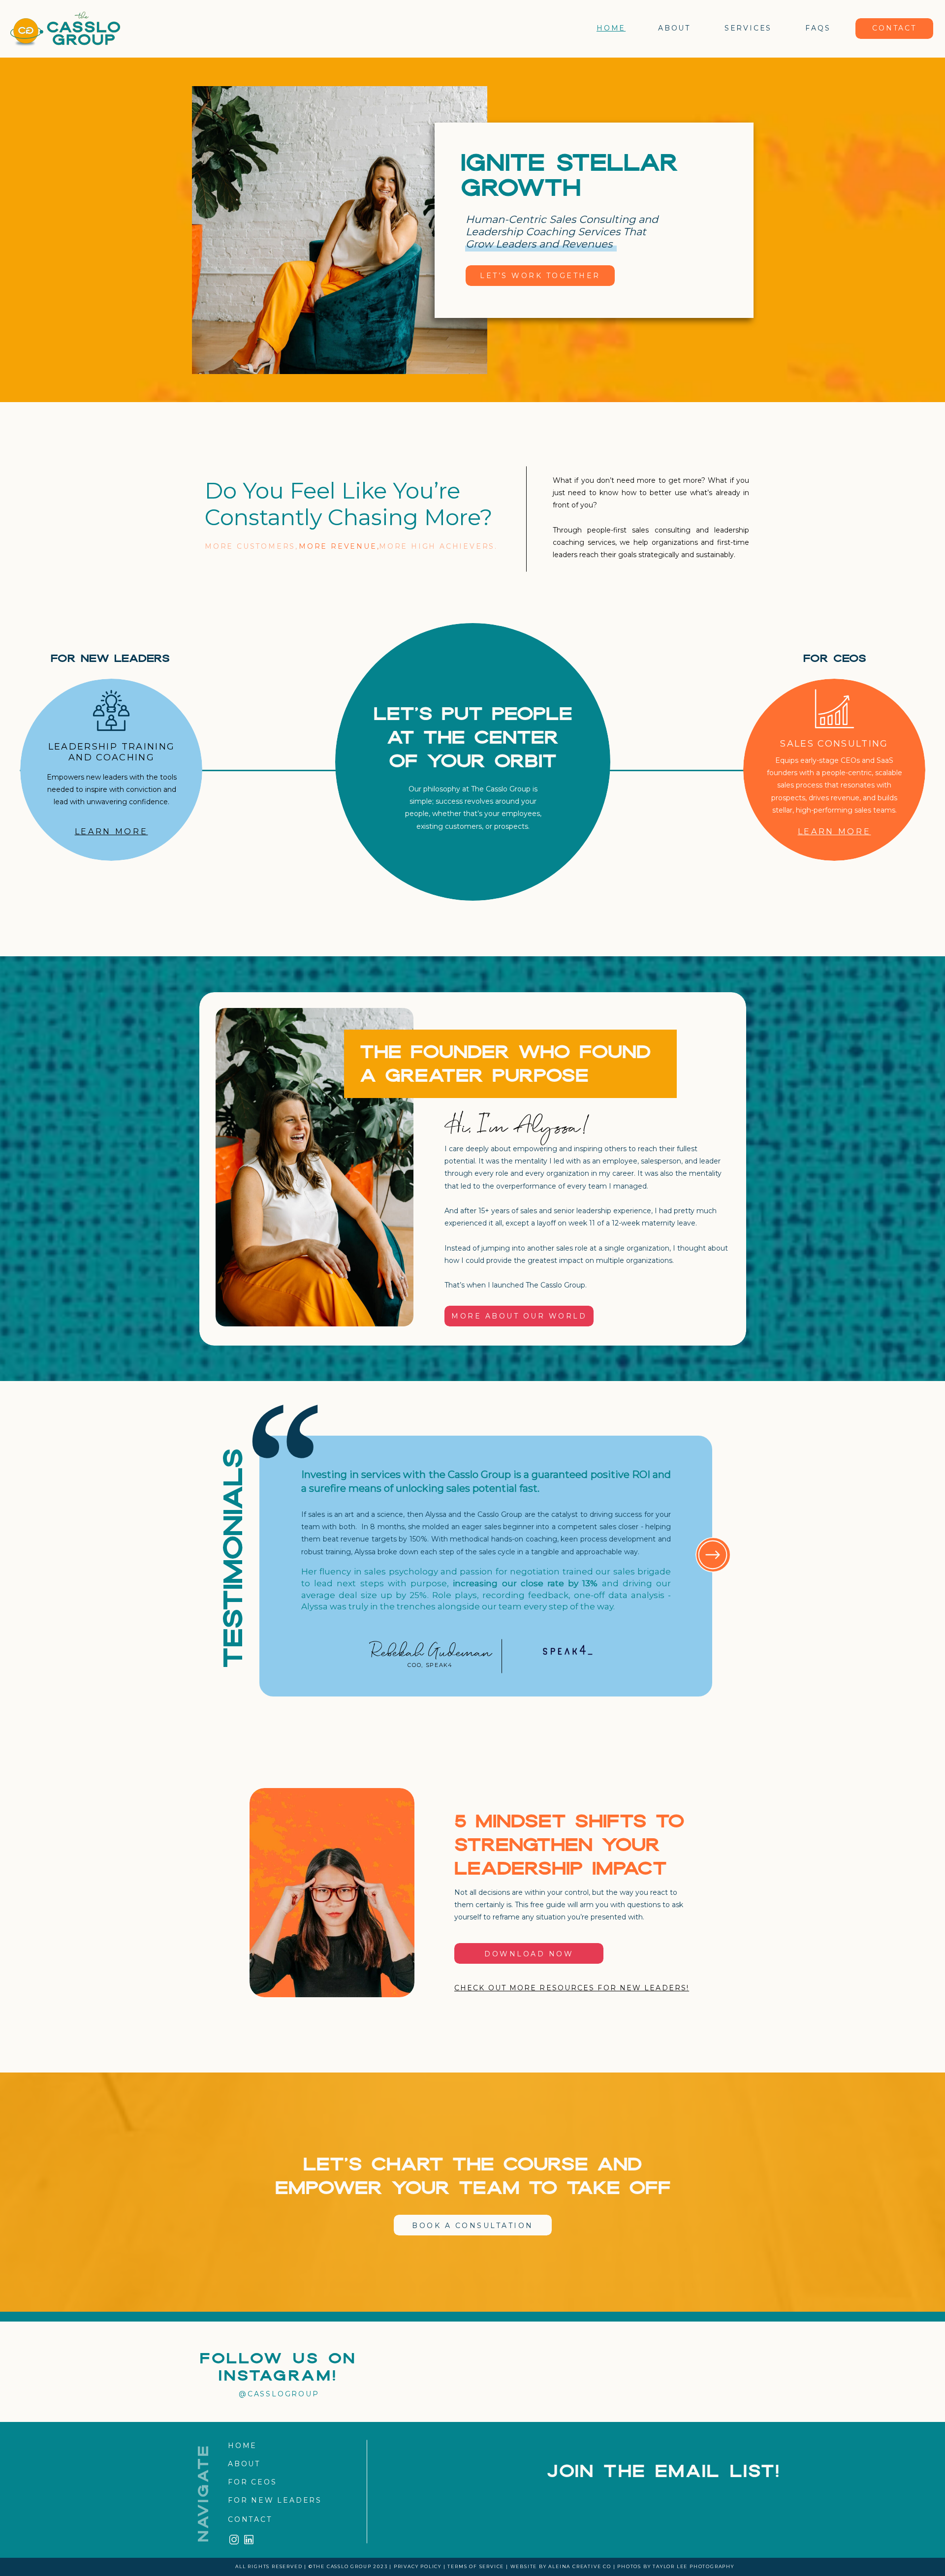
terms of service (476, 2566)
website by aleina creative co (561, 2566)
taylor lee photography (693, 2566)
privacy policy (418, 2566)
